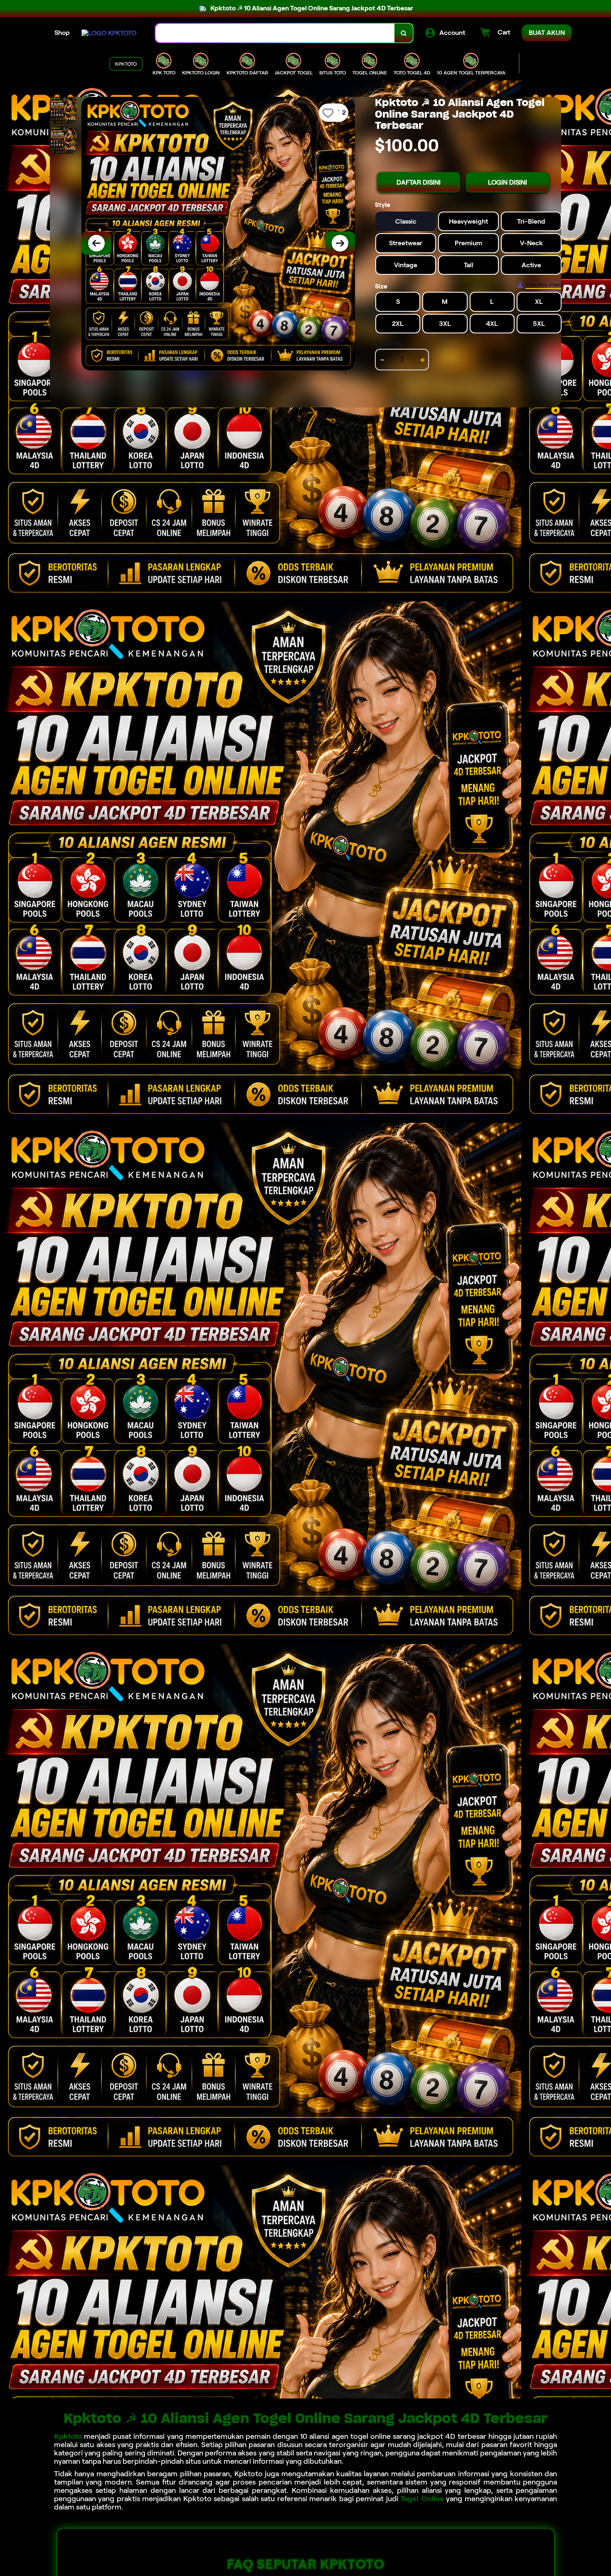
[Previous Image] (96, 243)
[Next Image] (340, 243)
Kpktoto (68, 2436)
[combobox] (275, 33)
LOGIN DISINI (508, 182)
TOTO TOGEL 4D (412, 73)
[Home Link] (109, 33)
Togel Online (422, 2499)
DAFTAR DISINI (419, 182)
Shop (62, 33)
